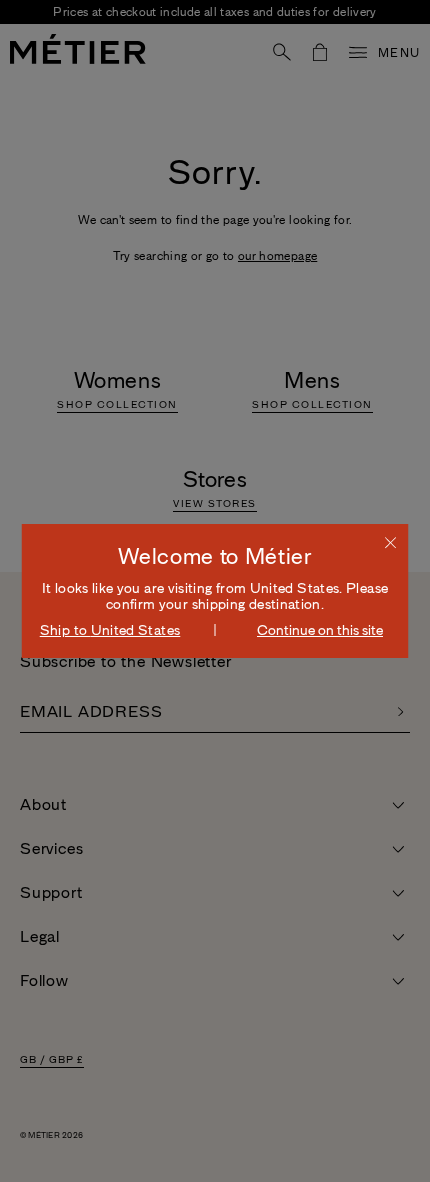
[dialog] (215, 591)
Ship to (110, 630)
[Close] (391, 542)
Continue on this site (320, 630)
